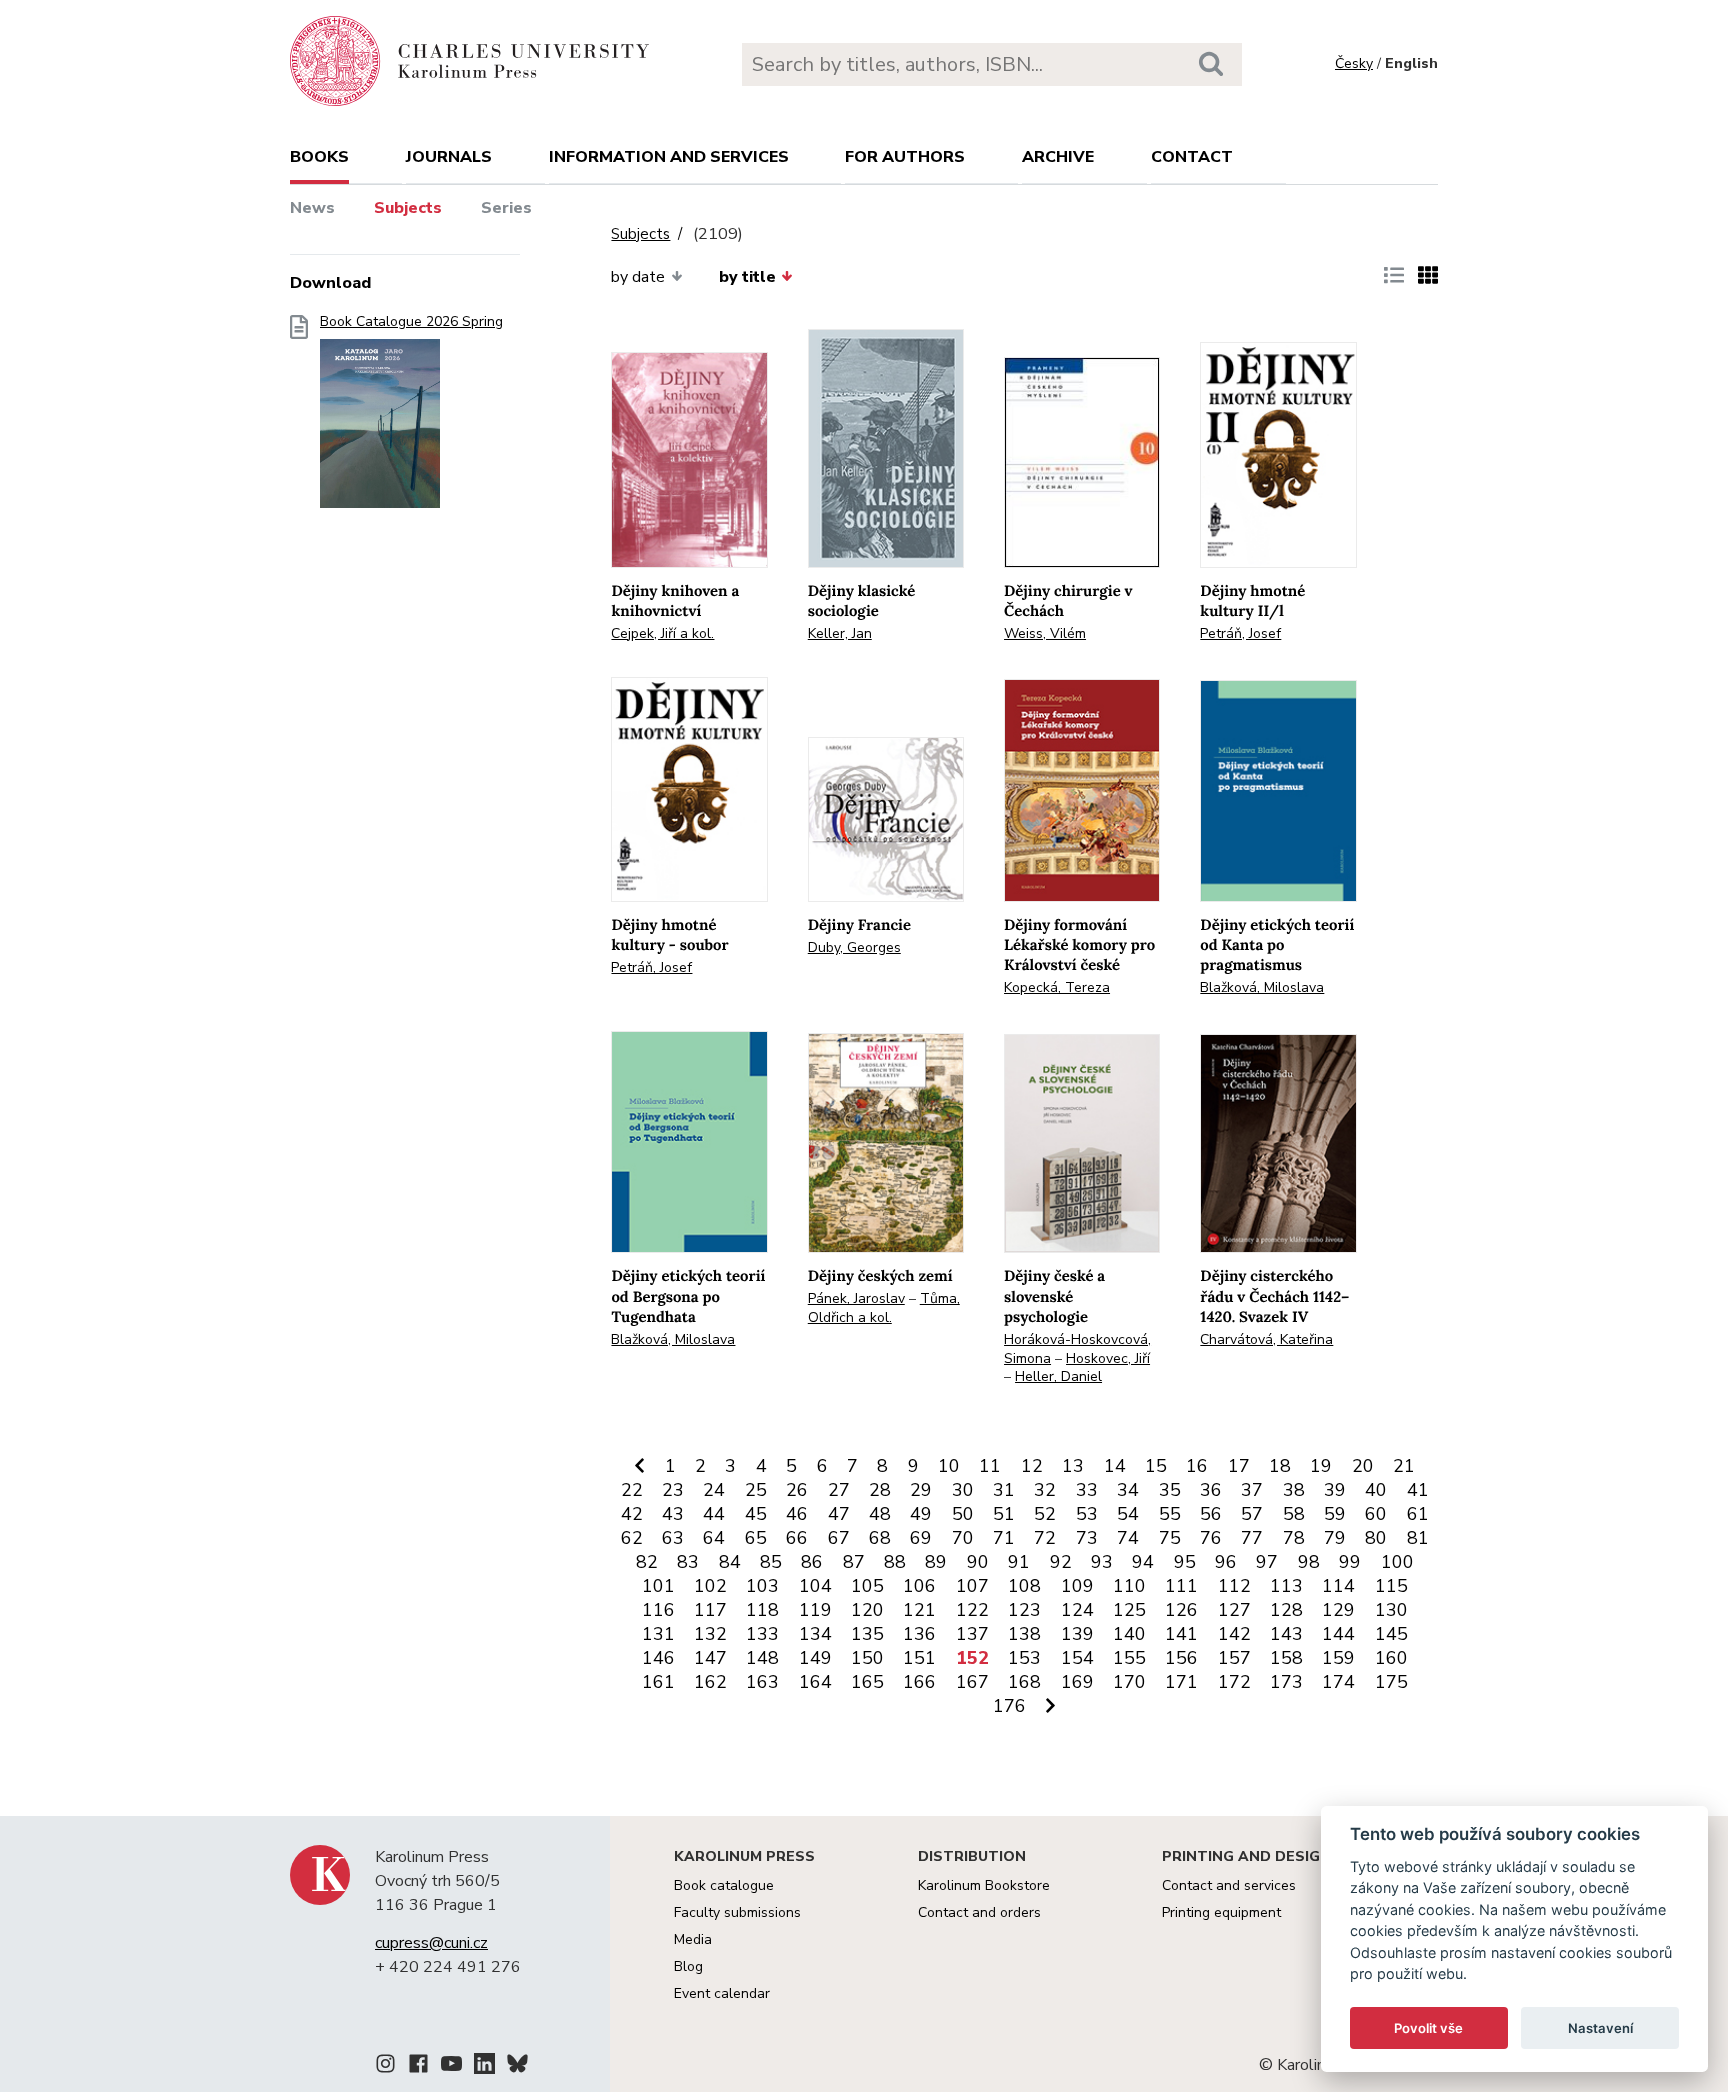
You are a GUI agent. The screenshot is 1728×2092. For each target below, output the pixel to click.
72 (1045, 1538)
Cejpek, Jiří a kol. (662, 633)
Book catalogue (724, 1885)
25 (756, 1490)
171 (1181, 1682)
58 (1294, 1514)
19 (1321, 1466)
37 (1252, 1490)
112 (1234, 1586)
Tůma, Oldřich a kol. (884, 1308)
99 (1350, 1562)
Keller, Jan (840, 633)
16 (1197, 1466)
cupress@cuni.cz (431, 1943)
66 (797, 1538)
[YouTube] (451, 2067)
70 (963, 1538)
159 (1338, 1658)
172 (1234, 1682)
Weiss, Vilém (1045, 633)
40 (1376, 1490)
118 (762, 1610)
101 (658, 1586)
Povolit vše (1428, 2028)
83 (688, 1562)
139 (1077, 1634)
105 (867, 1586)
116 (658, 1610)
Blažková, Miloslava (1262, 987)
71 (1004, 1538)
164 (815, 1682)
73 (1087, 1538)
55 (1170, 1514)
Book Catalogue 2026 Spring (411, 322)
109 (1077, 1586)
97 (1267, 1562)
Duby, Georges (854, 947)
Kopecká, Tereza (1057, 987)
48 (880, 1514)
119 (815, 1610)
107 (972, 1586)
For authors (905, 157)
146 (658, 1658)
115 (1391, 1586)
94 (1143, 1562)
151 (919, 1658)
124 (1077, 1610)
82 (647, 1562)
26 (797, 1490)
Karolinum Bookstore (984, 1885)
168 (1024, 1682)
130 (1391, 1610)
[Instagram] (385, 2067)
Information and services (669, 157)
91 (1019, 1562)
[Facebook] (418, 2067)
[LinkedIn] (484, 2067)
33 (1087, 1490)
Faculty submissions (737, 1912)
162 (710, 1682)
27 (839, 1490)
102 (710, 1586)
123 (1024, 1610)
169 (1077, 1682)
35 (1170, 1490)
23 (673, 1490)
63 (673, 1538)
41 (1418, 1490)
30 (963, 1490)
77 (1252, 1538)
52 (1045, 1514)
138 (1024, 1634)
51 (1004, 1514)
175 (1391, 1682)
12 (1032, 1466)
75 (1170, 1538)
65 (756, 1538)
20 (1363, 1466)
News (312, 208)
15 (1156, 1466)
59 (1335, 1514)
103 (762, 1586)
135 (867, 1634)
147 (710, 1658)
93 (1102, 1562)
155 (1129, 1658)
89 (936, 1562)
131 (658, 1634)
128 (1286, 1610)
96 (1226, 1562)
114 (1338, 1586)
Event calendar (722, 1993)
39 (1335, 1490)
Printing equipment (1221, 1912)
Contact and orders (979, 1912)
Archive (1058, 157)
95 (1185, 1562)
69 (921, 1538)
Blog (688, 1966)
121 (919, 1610)
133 (762, 1634)
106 (919, 1586)
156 (1181, 1658)
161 (658, 1682)
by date (638, 277)
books (319, 157)
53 (1087, 1514)
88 (895, 1562)
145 (1391, 1634)
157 (1234, 1658)
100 (1397, 1562)
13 (1073, 1466)
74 (1128, 1538)
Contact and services (1229, 1885)
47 (839, 1514)
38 (1294, 1490)
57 (1252, 1514)
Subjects (408, 208)
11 (990, 1466)
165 (867, 1682)
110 (1129, 1586)
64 (714, 1538)
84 (730, 1562)
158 (1286, 1658)
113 (1286, 1586)
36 (1211, 1490)
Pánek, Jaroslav (856, 1298)
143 (1286, 1634)
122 (972, 1610)
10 (949, 1466)
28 (880, 1490)
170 (1129, 1682)
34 (1128, 1490)
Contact (1192, 157)
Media (693, 1939)
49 (921, 1514)
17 (1239, 1466)
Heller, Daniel (1058, 1376)
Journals (449, 157)
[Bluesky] (517, 2067)
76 (1211, 1538)
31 (1004, 1490)
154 (1077, 1658)
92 (1061, 1562)
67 (839, 1538)
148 (762, 1658)
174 (1338, 1682)
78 (1294, 1538)
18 (1280, 1466)
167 (972, 1682)
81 (1418, 1538)
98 (1309, 1562)
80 (1376, 1538)
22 (632, 1490)
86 (812, 1562)
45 (756, 1514)
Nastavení (1600, 2028)
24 (714, 1490)
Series (506, 208)
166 (919, 1682)
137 (972, 1634)
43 (673, 1514)
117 (710, 1610)
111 (1181, 1586)
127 (1234, 1610)
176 (1009, 1706)
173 (1286, 1682)
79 (1335, 1538)
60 (1376, 1514)
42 (632, 1514)
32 (1045, 1490)
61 (1418, 1514)
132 (710, 1634)
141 (1181, 1634)
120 (867, 1610)
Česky (1354, 63)
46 (797, 1514)
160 (1391, 1658)
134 (815, 1634)
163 (762, 1682)
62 (632, 1538)
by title (747, 277)
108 (1024, 1586)
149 (815, 1658)
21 (1404, 1466)
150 (867, 1658)
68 (880, 1538)
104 (815, 1586)
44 (714, 1514)
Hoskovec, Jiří (1108, 1358)
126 (1181, 1610)
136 (919, 1634)
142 (1234, 1634)
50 (963, 1514)
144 (1338, 1634)
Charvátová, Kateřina (1266, 1339)
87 (854, 1562)
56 (1211, 1514)
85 (771, 1562)
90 (978, 1562)
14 (1115, 1466)
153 (1024, 1658)
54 (1128, 1514)
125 (1129, 1610)
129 (1338, 1610)
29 (921, 1490)
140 (1129, 1634)
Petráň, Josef (1240, 633)
